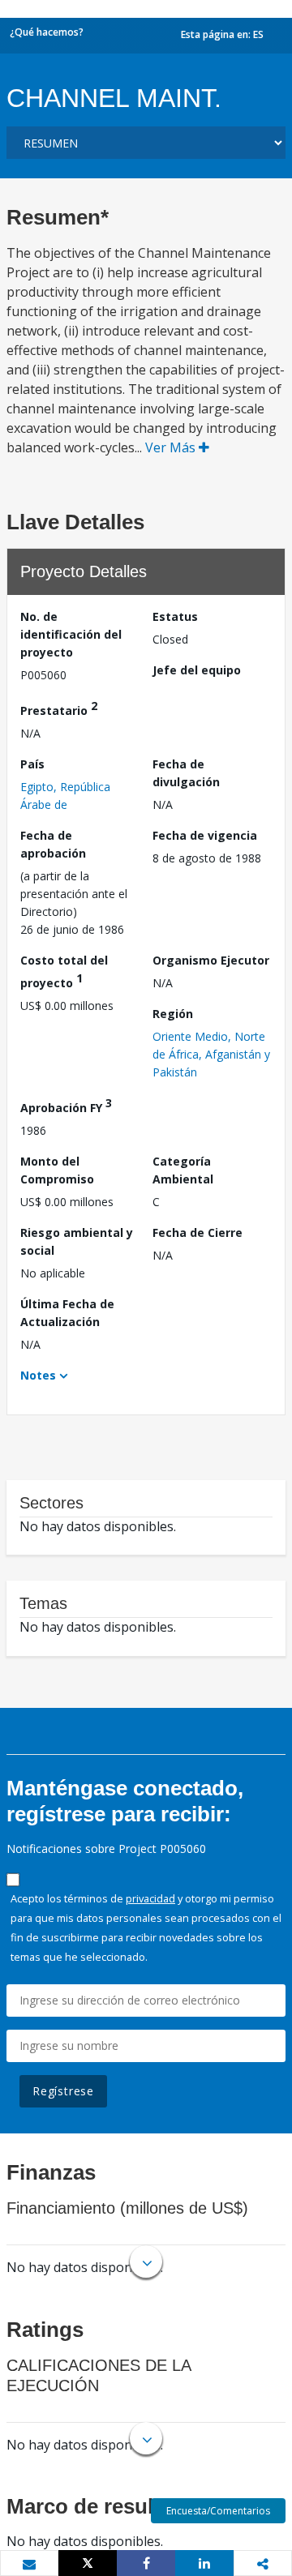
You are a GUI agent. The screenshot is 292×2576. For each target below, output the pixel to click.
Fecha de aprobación (53, 844)
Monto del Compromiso (57, 1170)
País (32, 764)
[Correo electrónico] (29, 2564)
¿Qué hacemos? (47, 32)
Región (173, 1014)
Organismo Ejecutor (211, 960)
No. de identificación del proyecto (71, 634)
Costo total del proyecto (64, 971)
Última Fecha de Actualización (67, 1313)
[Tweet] (88, 2563)
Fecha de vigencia (205, 835)
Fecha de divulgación (186, 773)
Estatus (175, 616)
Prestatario (59, 708)
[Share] (146, 2563)
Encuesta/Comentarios (218, 2511)
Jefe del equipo (197, 670)
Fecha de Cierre (198, 1232)
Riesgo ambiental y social (77, 1241)
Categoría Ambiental (183, 1170)
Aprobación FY (66, 1105)
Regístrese (63, 2091)
